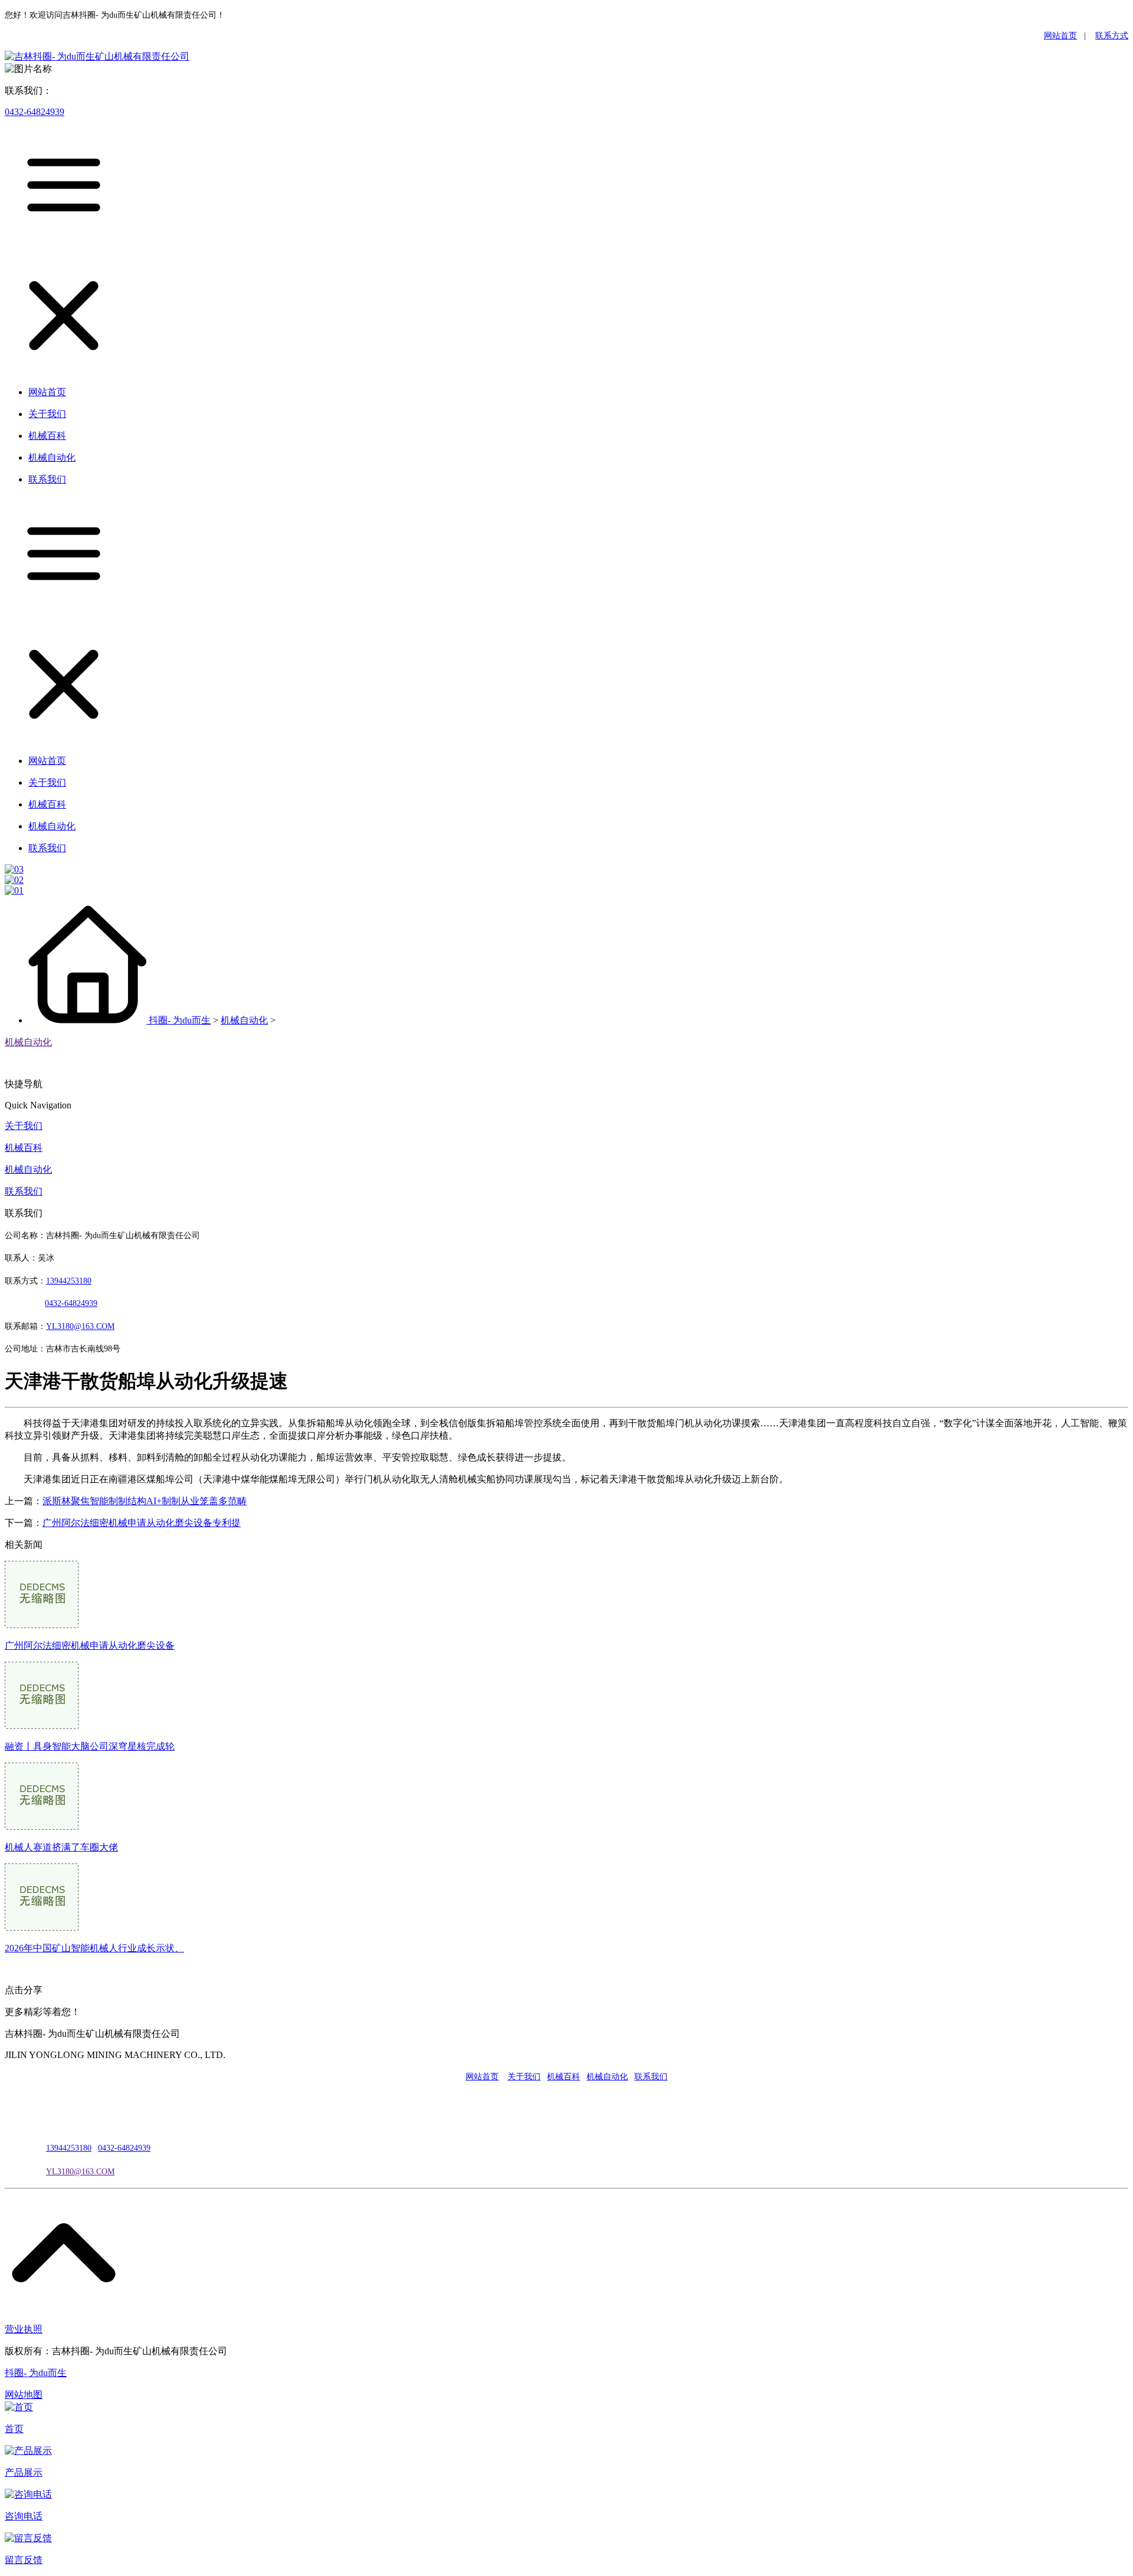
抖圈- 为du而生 (180, 1020)
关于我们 (24, 1126)
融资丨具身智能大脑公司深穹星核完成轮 (90, 1746)
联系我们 (24, 1191)
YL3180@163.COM (80, 2172)
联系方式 (1112, 36)
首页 (14, 2429)
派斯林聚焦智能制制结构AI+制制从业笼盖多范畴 (145, 1501)
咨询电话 (24, 2516)
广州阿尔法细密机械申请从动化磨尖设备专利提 (142, 1523)
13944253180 (69, 1281)
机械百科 (24, 1148)
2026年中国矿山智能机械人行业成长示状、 (94, 1948)
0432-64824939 (35, 112)
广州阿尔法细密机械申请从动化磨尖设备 (90, 1645)
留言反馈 (24, 2560)
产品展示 (24, 2472)
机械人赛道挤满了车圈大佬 (61, 1847)
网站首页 (1060, 36)
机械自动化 (244, 1020)
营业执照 (24, 2329)
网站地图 (24, 2395)
